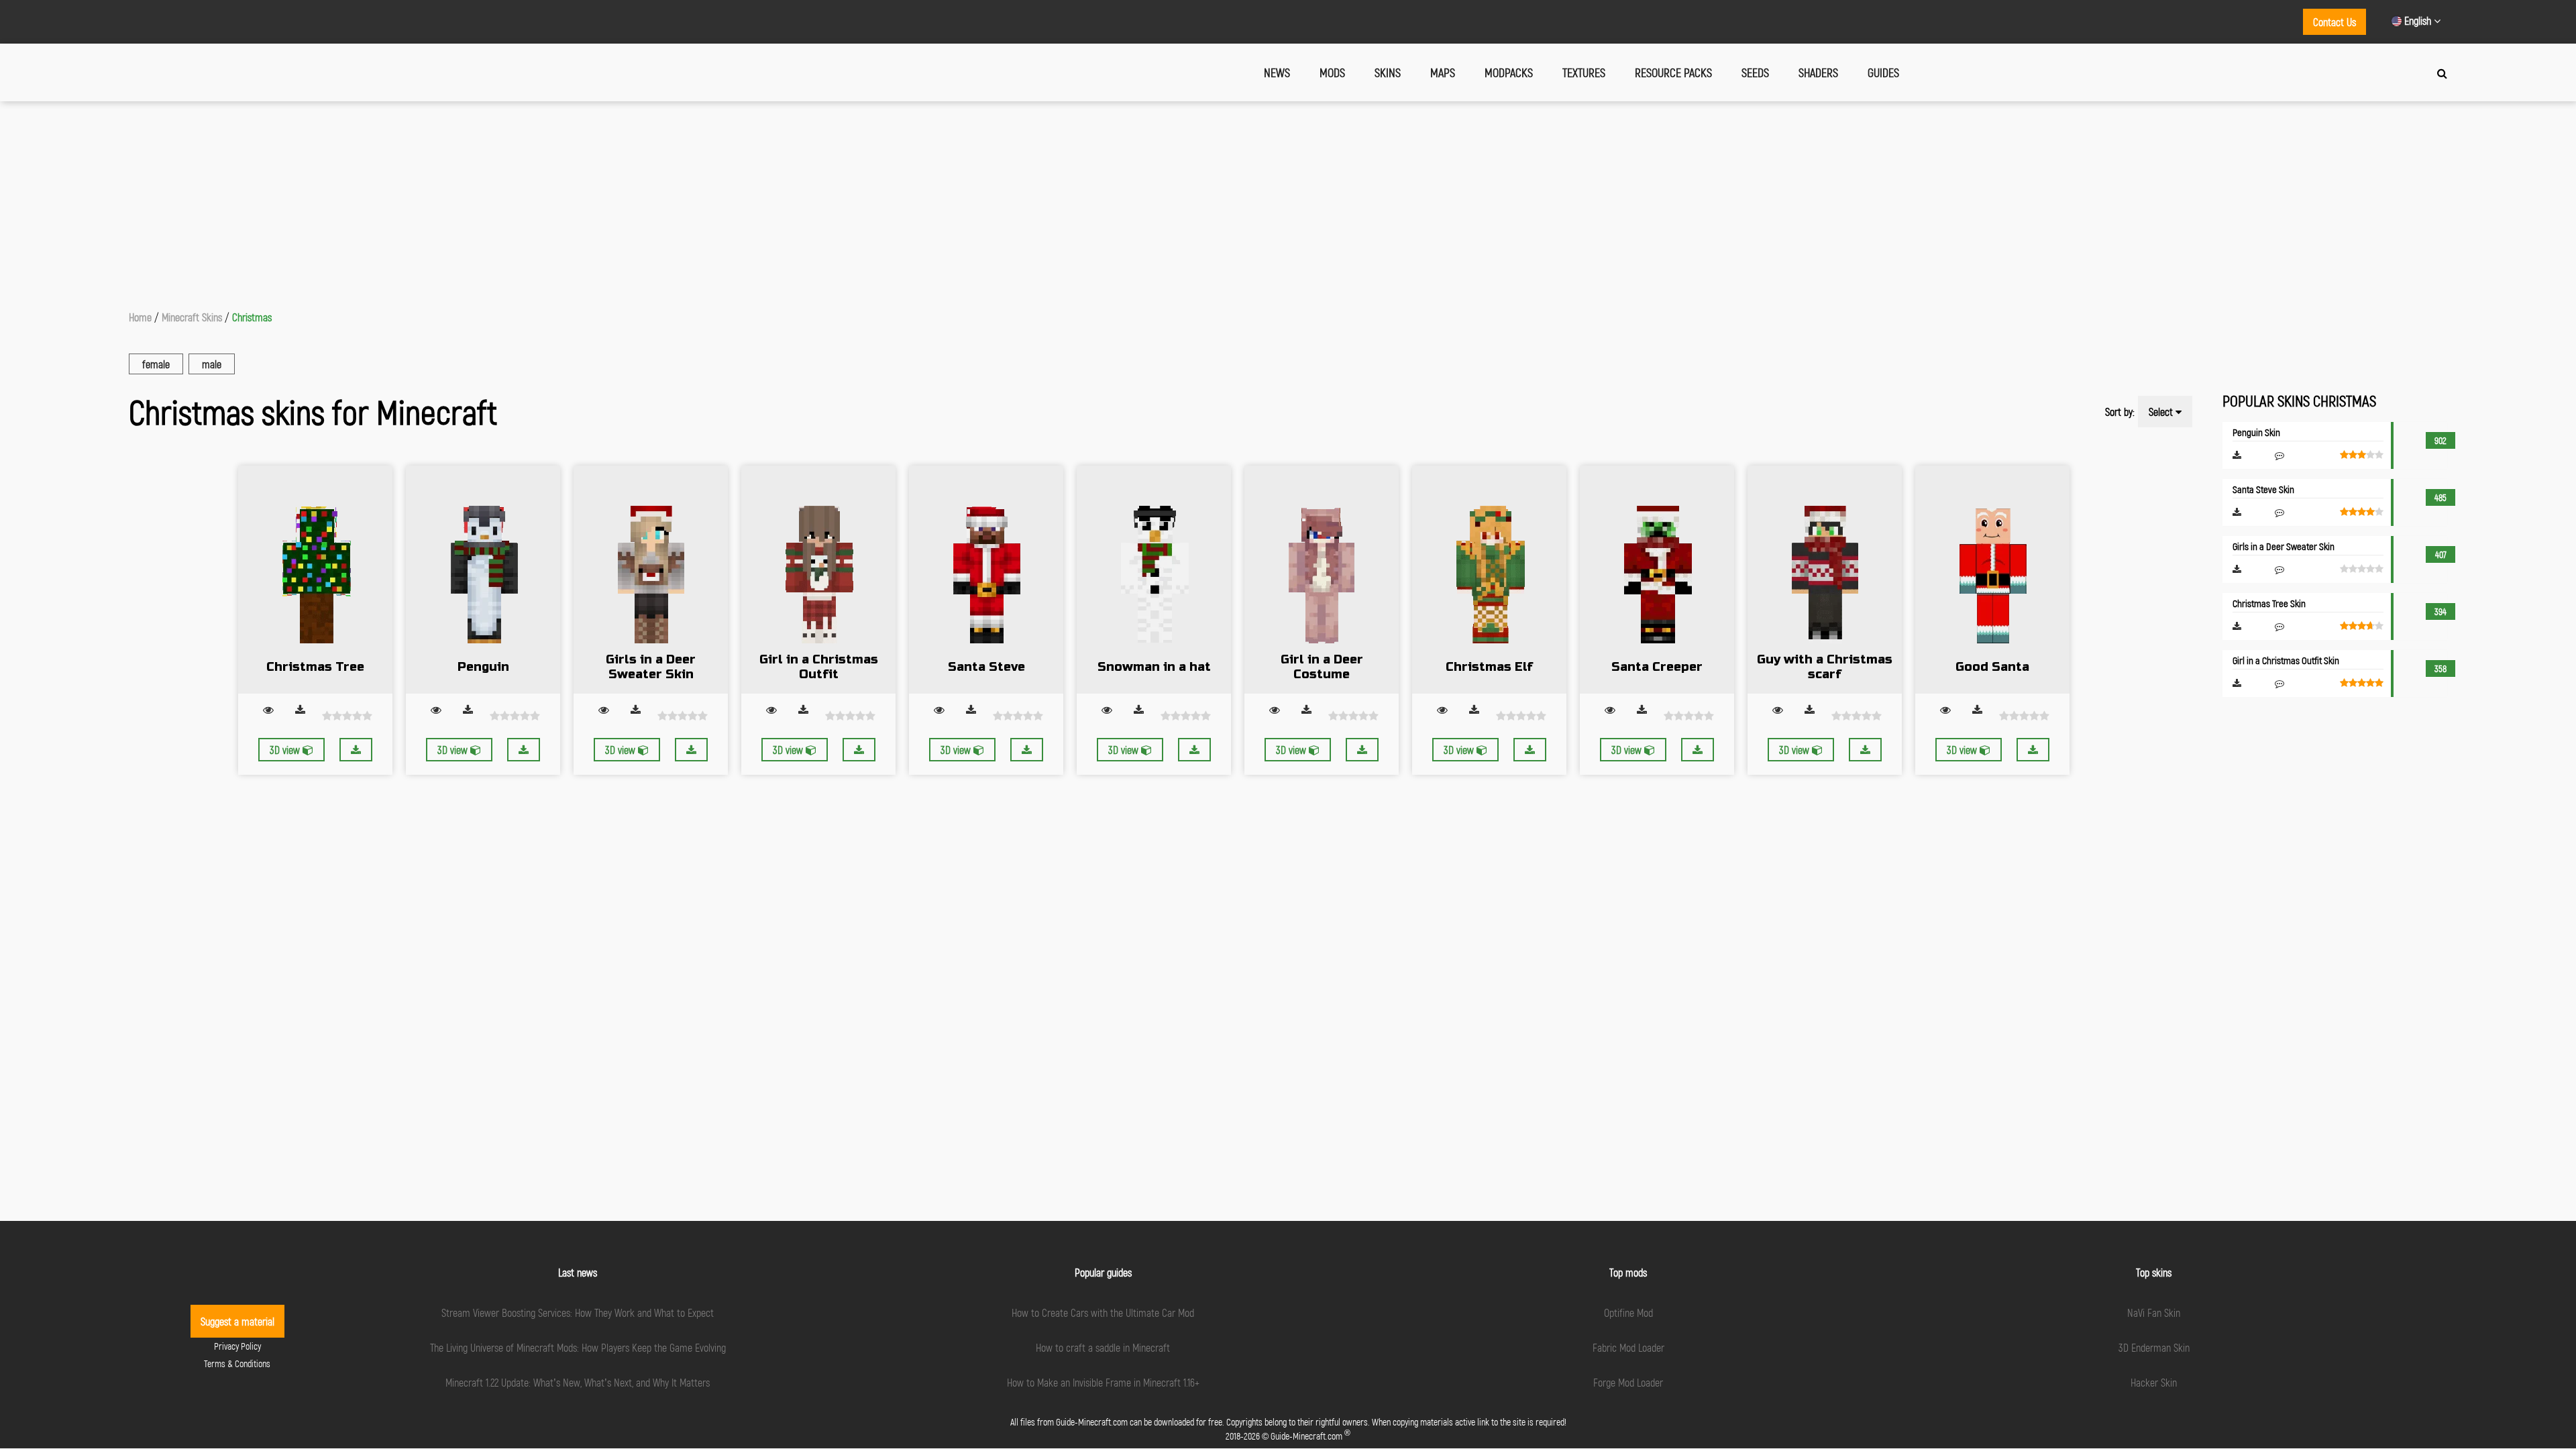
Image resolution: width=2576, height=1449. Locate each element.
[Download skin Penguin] (524, 750)
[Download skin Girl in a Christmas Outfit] (859, 750)
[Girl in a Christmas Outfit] (818, 580)
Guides (1883, 72)
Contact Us (2334, 22)
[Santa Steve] (986, 580)
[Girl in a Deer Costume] (1322, 580)
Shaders (1818, 72)
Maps (1443, 72)
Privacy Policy (237, 1346)
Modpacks (1509, 72)
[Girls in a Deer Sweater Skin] (651, 580)
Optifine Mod (1628, 1312)
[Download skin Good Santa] (2033, 750)
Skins (1388, 72)
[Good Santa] (1992, 580)
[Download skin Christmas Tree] (356, 750)
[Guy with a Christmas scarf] (1825, 580)
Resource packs (1673, 72)
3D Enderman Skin (2154, 1347)
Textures (1584, 72)
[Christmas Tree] (315, 580)
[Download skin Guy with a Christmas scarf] (1865, 750)
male (212, 364)
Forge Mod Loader (1628, 1382)
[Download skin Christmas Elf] (1530, 750)
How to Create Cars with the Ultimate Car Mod (1103, 1312)
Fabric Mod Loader (1628, 1347)
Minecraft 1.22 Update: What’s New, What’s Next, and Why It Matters (578, 1382)
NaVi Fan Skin (2154, 1312)
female (156, 364)
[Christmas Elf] (1489, 580)
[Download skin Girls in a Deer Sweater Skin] (691, 750)
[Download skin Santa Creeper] (1698, 750)
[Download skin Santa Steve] (1027, 750)
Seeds (1755, 72)
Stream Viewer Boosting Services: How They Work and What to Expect (578, 1312)
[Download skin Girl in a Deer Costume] (1362, 750)
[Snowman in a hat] (1154, 580)
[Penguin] (483, 580)
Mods (1332, 72)
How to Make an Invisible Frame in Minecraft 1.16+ (1103, 1382)
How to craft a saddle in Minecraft (1103, 1347)
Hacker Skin (2154, 1382)
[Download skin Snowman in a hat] (1194, 750)
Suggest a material (237, 1321)
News (1277, 72)
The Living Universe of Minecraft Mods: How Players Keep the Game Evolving (578, 1347)
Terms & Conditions (237, 1363)
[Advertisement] (1288, 202)
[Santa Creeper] (1657, 580)
